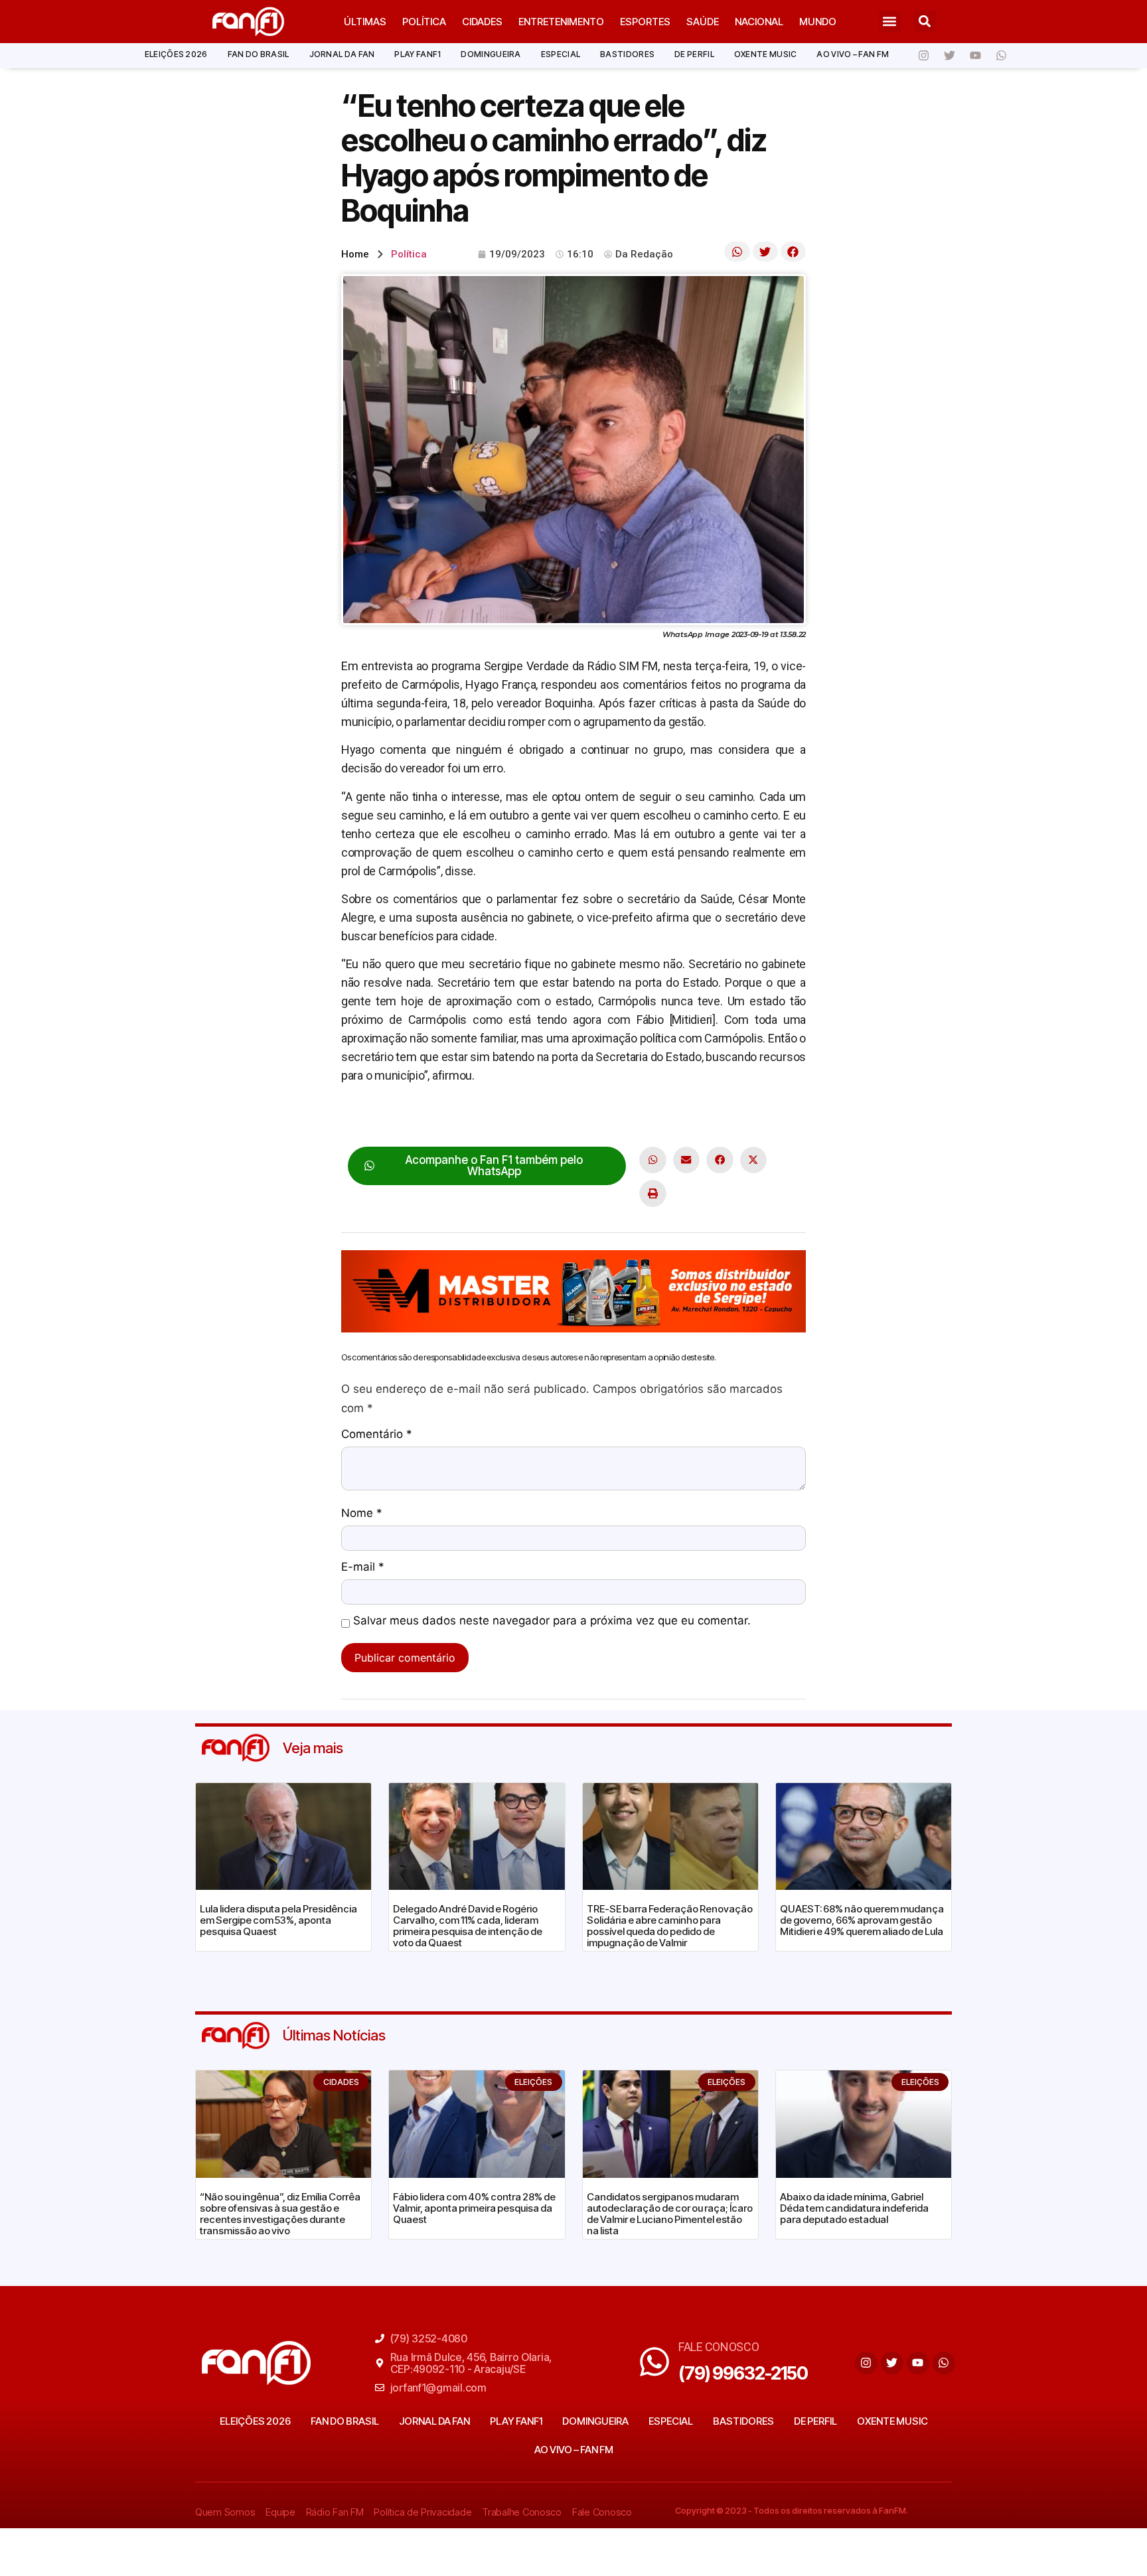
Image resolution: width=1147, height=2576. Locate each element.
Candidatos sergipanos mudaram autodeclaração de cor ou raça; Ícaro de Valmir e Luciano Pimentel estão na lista (670, 2214)
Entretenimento (561, 22)
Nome (362, 1514)
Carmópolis (370, 1117)
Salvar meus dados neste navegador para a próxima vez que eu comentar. (552, 1621)
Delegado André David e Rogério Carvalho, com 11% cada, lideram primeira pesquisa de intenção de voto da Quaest (468, 1926)
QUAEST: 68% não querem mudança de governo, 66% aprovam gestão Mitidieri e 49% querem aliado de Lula (862, 1920)
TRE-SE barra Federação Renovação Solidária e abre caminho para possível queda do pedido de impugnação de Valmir (670, 1926)
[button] (890, 22)
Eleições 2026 (176, 54)
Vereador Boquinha (489, 1117)
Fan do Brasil (259, 54)
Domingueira (491, 54)
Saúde (703, 22)
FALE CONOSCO (719, 2347)
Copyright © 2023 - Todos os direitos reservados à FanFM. (792, 2510)
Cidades (482, 22)
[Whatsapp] (1001, 56)
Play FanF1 (418, 54)
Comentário (377, 1435)
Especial (561, 54)
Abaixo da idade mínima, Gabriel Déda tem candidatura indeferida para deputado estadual (854, 2208)
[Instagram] (923, 56)
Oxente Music (766, 54)
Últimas (365, 22)
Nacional (759, 22)
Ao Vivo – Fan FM (853, 54)
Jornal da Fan (342, 54)
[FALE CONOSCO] (654, 2362)
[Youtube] (975, 56)
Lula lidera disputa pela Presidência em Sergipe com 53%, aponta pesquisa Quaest (278, 1920)
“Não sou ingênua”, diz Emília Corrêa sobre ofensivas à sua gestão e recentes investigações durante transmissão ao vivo (280, 2214)
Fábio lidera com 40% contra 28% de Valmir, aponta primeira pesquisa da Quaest (474, 2208)
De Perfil (694, 54)
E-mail (363, 1567)
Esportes (645, 22)
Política (424, 22)
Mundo (818, 22)
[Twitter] (949, 56)
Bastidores (627, 54)
